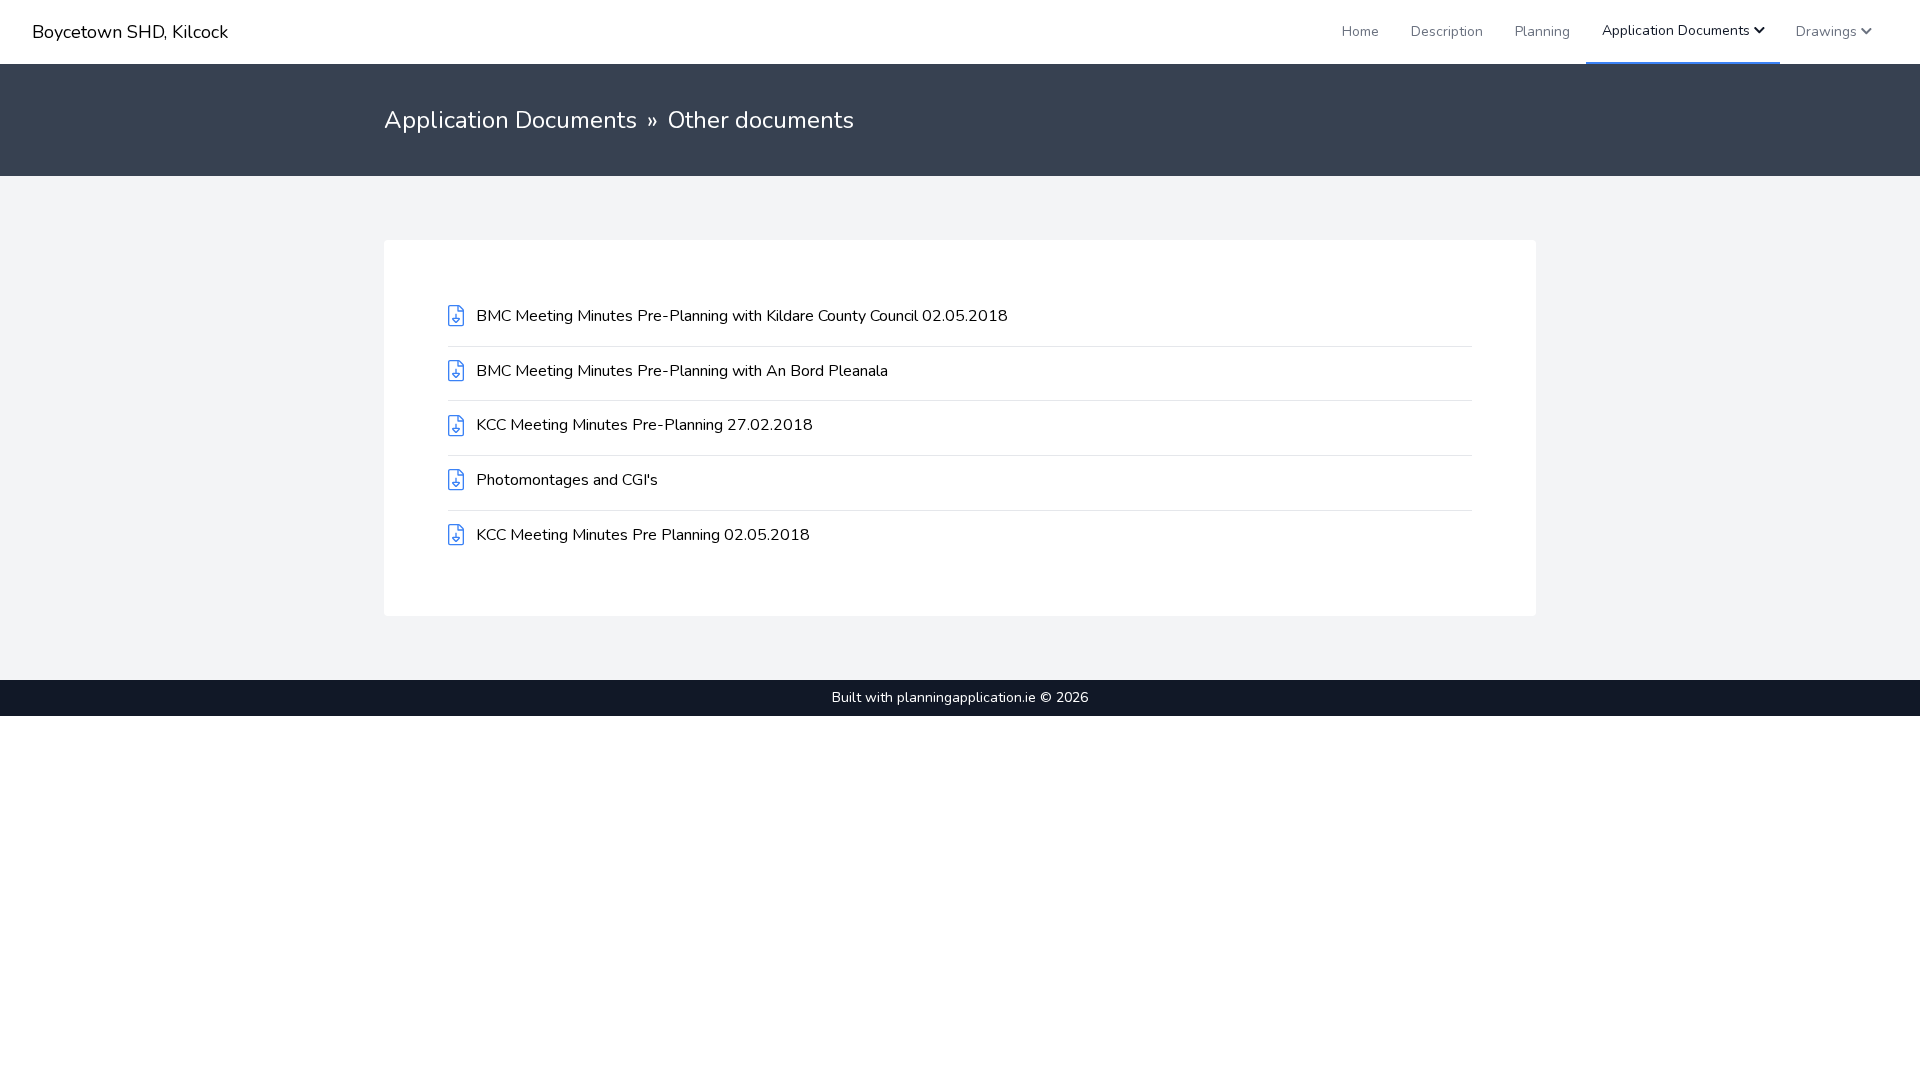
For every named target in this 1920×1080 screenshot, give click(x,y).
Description (1447, 31)
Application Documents (510, 120)
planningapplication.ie (966, 697)
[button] (1683, 32)
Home (1360, 31)
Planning (1542, 31)
